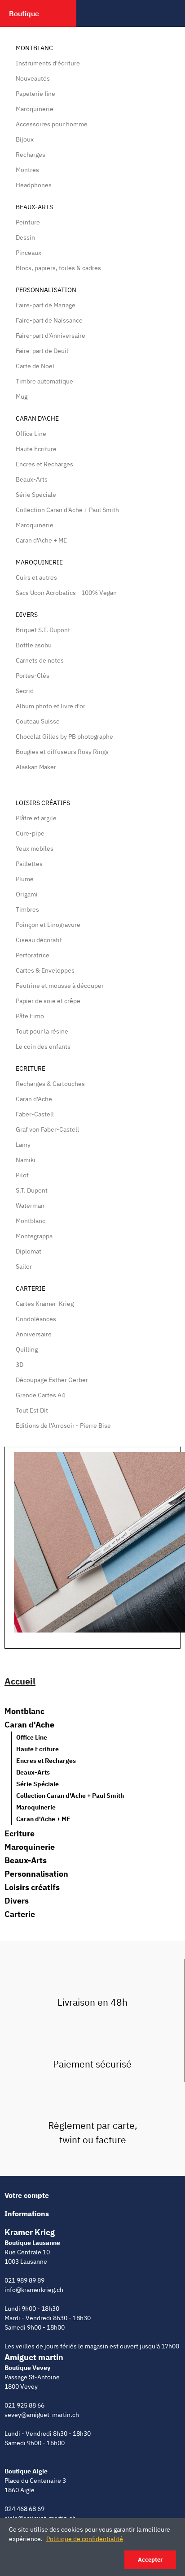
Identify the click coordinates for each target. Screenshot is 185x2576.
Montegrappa (34, 1236)
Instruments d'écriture (48, 63)
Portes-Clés (33, 676)
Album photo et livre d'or (51, 706)
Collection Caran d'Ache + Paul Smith (67, 510)
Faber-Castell (35, 1114)
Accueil (20, 1681)
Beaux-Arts (34, 207)
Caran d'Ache (37, 418)
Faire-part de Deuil (42, 351)
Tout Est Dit (32, 1410)
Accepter (150, 2560)
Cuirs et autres (36, 577)
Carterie (31, 1288)
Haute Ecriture (36, 449)
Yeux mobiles (35, 849)
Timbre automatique (44, 381)
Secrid (25, 691)
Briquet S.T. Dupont (43, 630)
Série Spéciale (36, 495)
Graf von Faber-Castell (47, 1129)
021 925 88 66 (24, 2405)
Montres (27, 170)
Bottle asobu (34, 645)
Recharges (31, 155)
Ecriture (31, 1068)
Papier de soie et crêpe (48, 1001)
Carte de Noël (35, 366)
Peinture (28, 222)
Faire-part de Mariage (46, 305)
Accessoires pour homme (52, 124)
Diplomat (29, 1251)
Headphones (34, 185)
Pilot (22, 1175)
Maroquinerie (35, 109)
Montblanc (34, 48)
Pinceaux (29, 253)
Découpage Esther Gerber (52, 1380)
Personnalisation (46, 290)
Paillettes (29, 864)
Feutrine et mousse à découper (60, 986)
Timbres (27, 909)
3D (20, 1365)
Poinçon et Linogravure (48, 925)
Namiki (26, 1160)
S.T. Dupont (32, 1190)
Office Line (31, 434)
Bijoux (25, 139)
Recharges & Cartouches (50, 1084)
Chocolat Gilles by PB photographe (64, 737)
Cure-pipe (30, 833)
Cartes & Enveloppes (45, 970)
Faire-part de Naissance (49, 320)
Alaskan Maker (36, 767)
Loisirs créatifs (43, 803)
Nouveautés (33, 78)
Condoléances (36, 1319)
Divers (27, 615)
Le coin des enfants (43, 1047)
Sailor (24, 1266)
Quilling (27, 1349)
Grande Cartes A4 (40, 1395)
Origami (27, 894)
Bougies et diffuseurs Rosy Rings (62, 752)
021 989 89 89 (24, 2280)
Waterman (30, 1206)
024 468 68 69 (24, 2509)
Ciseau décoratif (39, 940)
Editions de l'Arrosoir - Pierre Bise (63, 1426)
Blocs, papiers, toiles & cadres (58, 268)
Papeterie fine (35, 94)
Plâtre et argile (36, 818)
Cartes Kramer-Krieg (45, 1304)
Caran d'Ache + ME (41, 540)
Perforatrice (33, 955)
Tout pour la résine (42, 1031)
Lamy (23, 1145)
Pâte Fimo (30, 1016)
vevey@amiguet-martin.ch (42, 2415)
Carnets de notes (40, 660)
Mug (22, 396)
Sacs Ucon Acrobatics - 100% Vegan (66, 593)
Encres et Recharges (44, 464)
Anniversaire (34, 1334)
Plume (25, 879)
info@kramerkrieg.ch (34, 2290)
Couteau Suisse (38, 721)
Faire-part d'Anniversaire (51, 336)
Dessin (25, 237)
